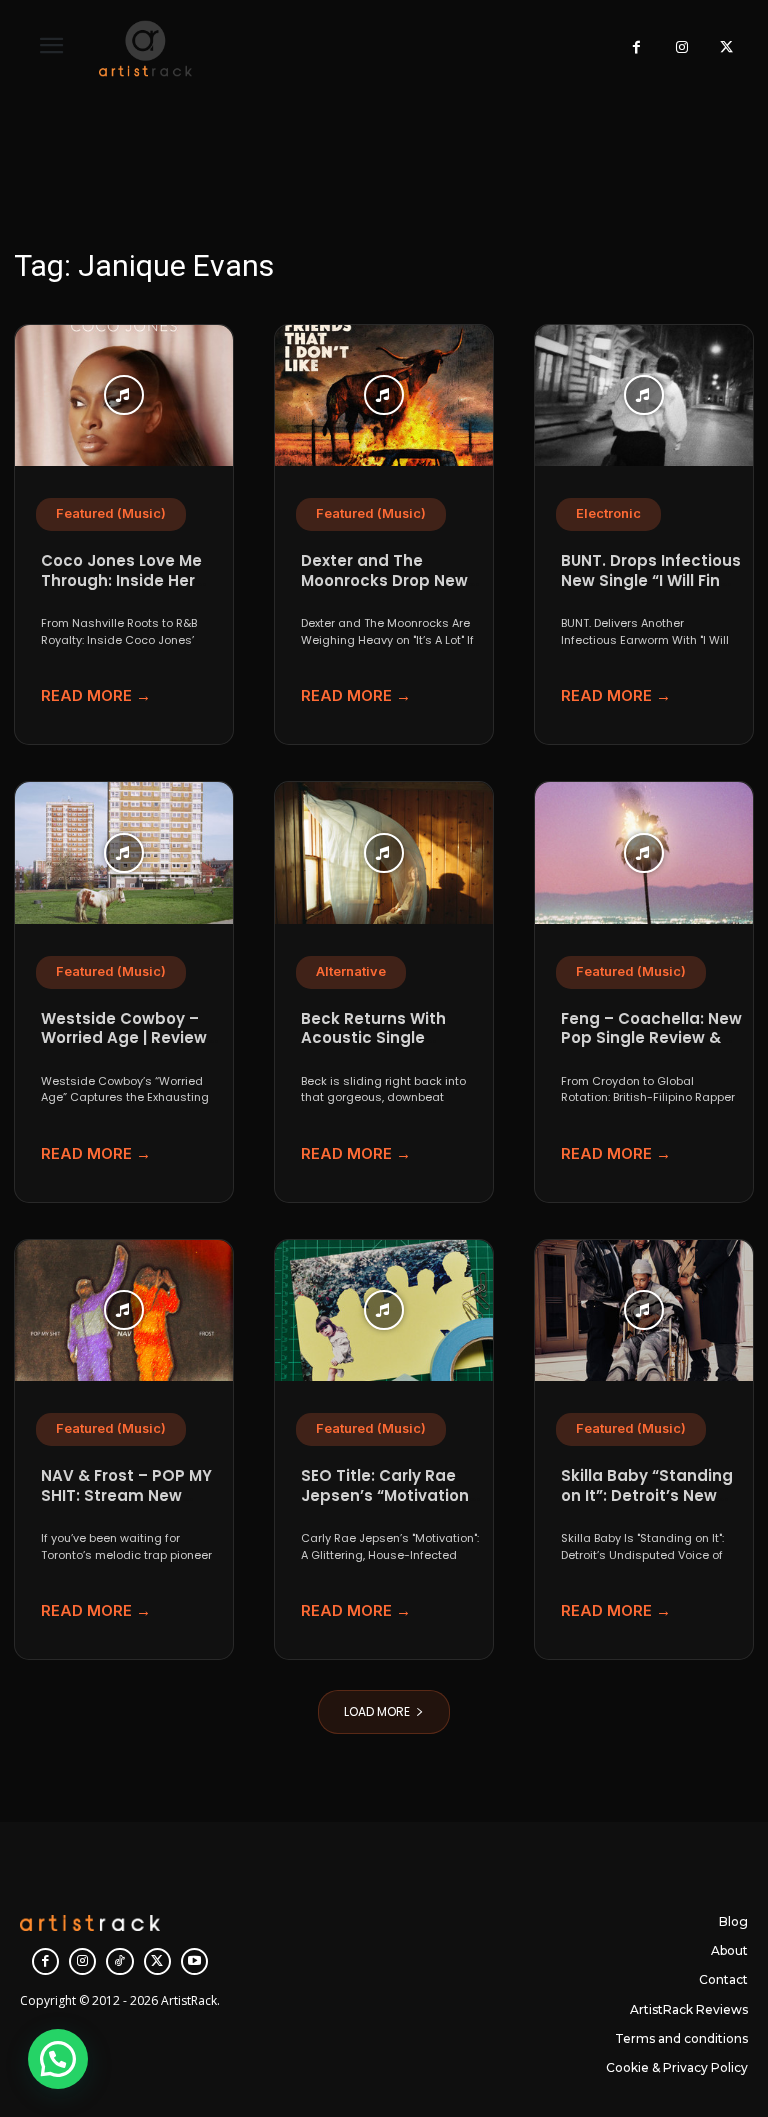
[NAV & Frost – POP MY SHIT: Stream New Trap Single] (124, 1311)
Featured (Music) (111, 513)
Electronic (608, 513)
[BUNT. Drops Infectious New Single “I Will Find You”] (644, 396)
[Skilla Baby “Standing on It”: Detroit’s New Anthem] (644, 1311)
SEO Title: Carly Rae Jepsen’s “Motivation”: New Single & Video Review (390, 1505)
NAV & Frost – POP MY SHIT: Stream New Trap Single (126, 1495)
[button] (58, 2059)
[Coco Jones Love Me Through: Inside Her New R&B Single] (124, 396)
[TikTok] (119, 1961)
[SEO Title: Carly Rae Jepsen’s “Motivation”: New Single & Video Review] (384, 1311)
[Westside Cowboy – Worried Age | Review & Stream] (124, 853)
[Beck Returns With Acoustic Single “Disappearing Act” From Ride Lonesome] (384, 853)
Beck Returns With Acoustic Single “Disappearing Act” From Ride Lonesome (383, 1048)
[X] (726, 48)
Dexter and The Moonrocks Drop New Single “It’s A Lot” (384, 580)
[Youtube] (194, 1961)
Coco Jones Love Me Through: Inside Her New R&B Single (121, 580)
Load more (377, 1711)
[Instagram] (681, 48)
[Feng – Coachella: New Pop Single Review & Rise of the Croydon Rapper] (644, 853)
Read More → (96, 695)
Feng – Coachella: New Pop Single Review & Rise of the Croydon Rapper (651, 1048)
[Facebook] (636, 48)
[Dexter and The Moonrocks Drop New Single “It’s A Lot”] (384, 396)
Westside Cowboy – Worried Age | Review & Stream (124, 1038)
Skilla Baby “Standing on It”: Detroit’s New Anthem (647, 1495)
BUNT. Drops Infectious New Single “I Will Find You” (651, 580)
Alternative (351, 971)
